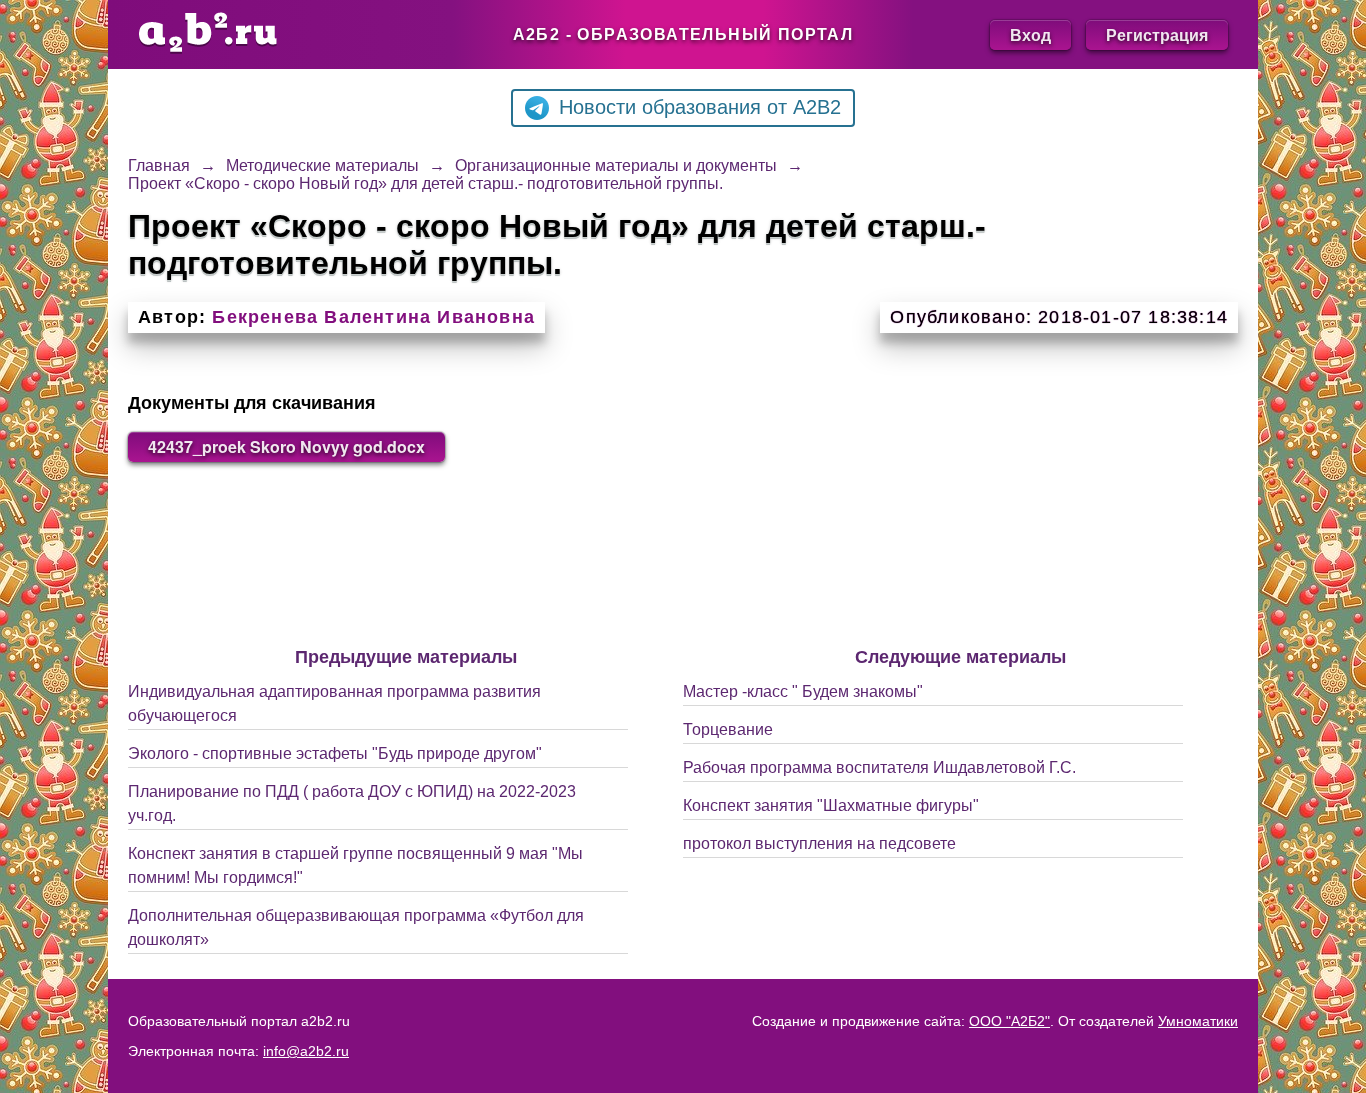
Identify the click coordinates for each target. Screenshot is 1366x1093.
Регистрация (1157, 34)
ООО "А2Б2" (1009, 1021)
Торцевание (728, 729)
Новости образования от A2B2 (700, 107)
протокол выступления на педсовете (819, 843)
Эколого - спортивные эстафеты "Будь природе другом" (335, 753)
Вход (1030, 34)
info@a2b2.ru (306, 1051)
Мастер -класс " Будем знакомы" (803, 691)
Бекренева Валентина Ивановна (373, 317)
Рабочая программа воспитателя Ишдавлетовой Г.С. (879, 767)
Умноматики (1198, 1021)
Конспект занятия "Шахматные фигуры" (831, 805)
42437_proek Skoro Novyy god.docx (286, 446)
